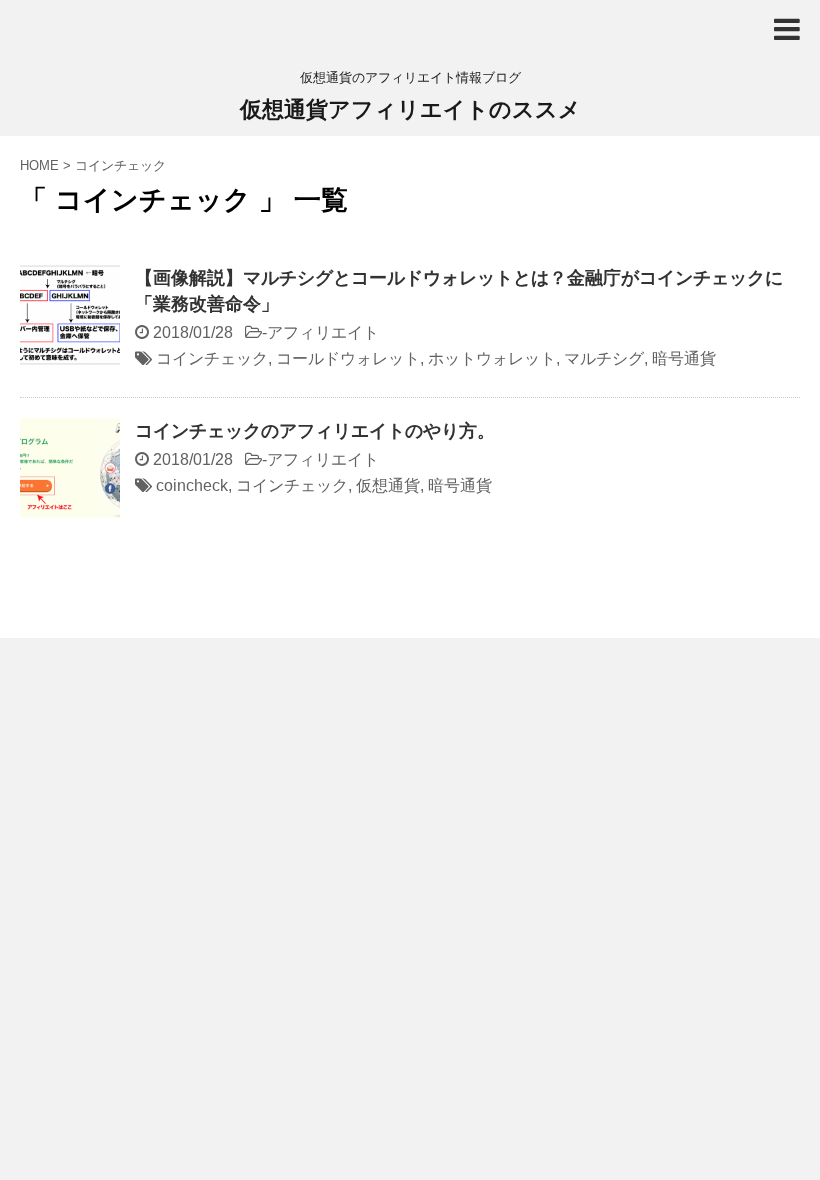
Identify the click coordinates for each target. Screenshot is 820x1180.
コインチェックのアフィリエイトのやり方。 (315, 431)
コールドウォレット (348, 358)
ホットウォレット (492, 358)
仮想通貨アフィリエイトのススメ (410, 109)
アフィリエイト (323, 332)
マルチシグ (604, 358)
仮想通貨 (388, 485)
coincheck (192, 485)
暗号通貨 (684, 358)
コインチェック (212, 358)
